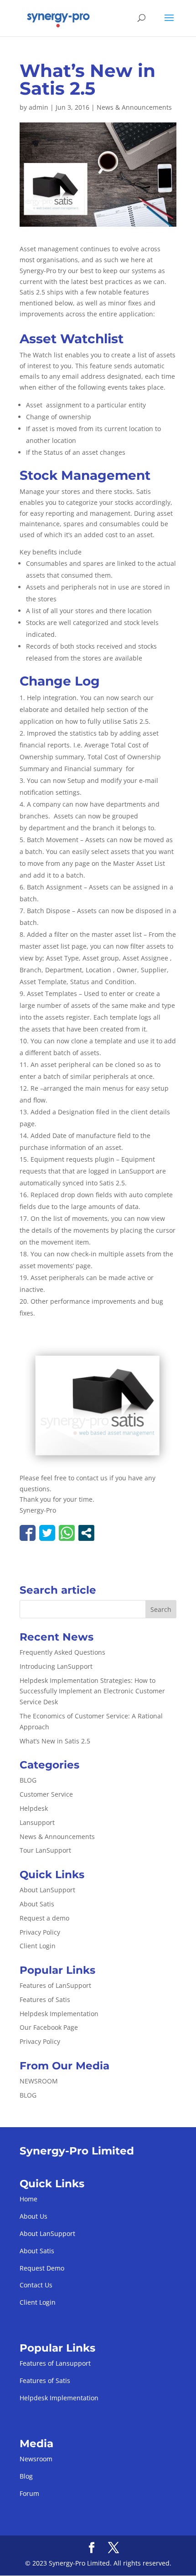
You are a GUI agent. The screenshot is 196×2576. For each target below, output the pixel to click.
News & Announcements (134, 107)
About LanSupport (47, 1890)
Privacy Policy (40, 1932)
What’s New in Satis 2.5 (55, 1741)
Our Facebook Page (49, 2027)
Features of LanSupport (55, 1985)
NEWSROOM (39, 2081)
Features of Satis (45, 1999)
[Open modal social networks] (86, 1533)
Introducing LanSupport (56, 1666)
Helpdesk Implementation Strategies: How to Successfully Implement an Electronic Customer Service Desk (92, 1691)
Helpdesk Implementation (59, 2014)
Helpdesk (34, 1808)
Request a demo (44, 1918)
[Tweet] (47, 1533)
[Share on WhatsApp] (67, 1533)
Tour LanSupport (45, 1850)
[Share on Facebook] (28, 1533)
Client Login (38, 1946)
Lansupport (37, 1822)
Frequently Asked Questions (62, 1652)
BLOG (28, 1780)
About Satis (37, 1904)
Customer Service (46, 1794)
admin (39, 107)
